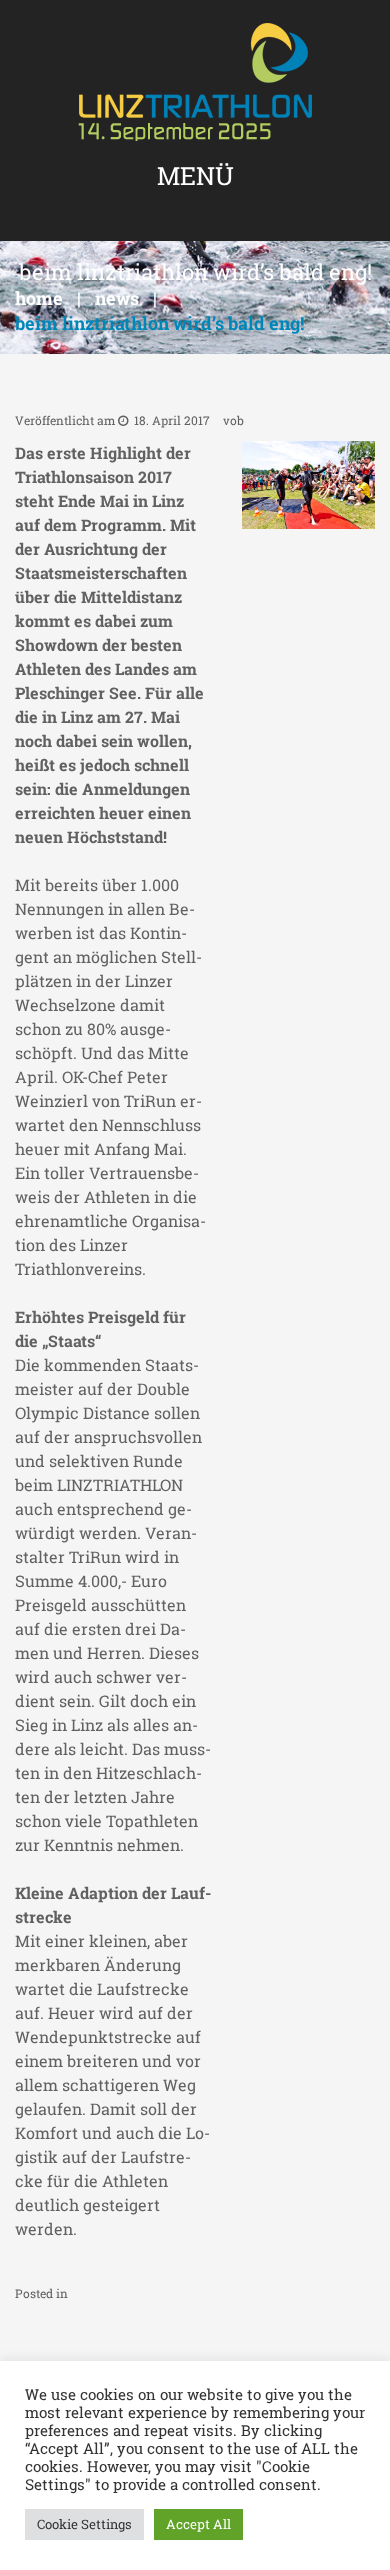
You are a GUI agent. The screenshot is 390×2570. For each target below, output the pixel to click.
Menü (195, 175)
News (117, 298)
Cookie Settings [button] (84, 2524)
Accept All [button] (198, 2524)
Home (39, 298)
